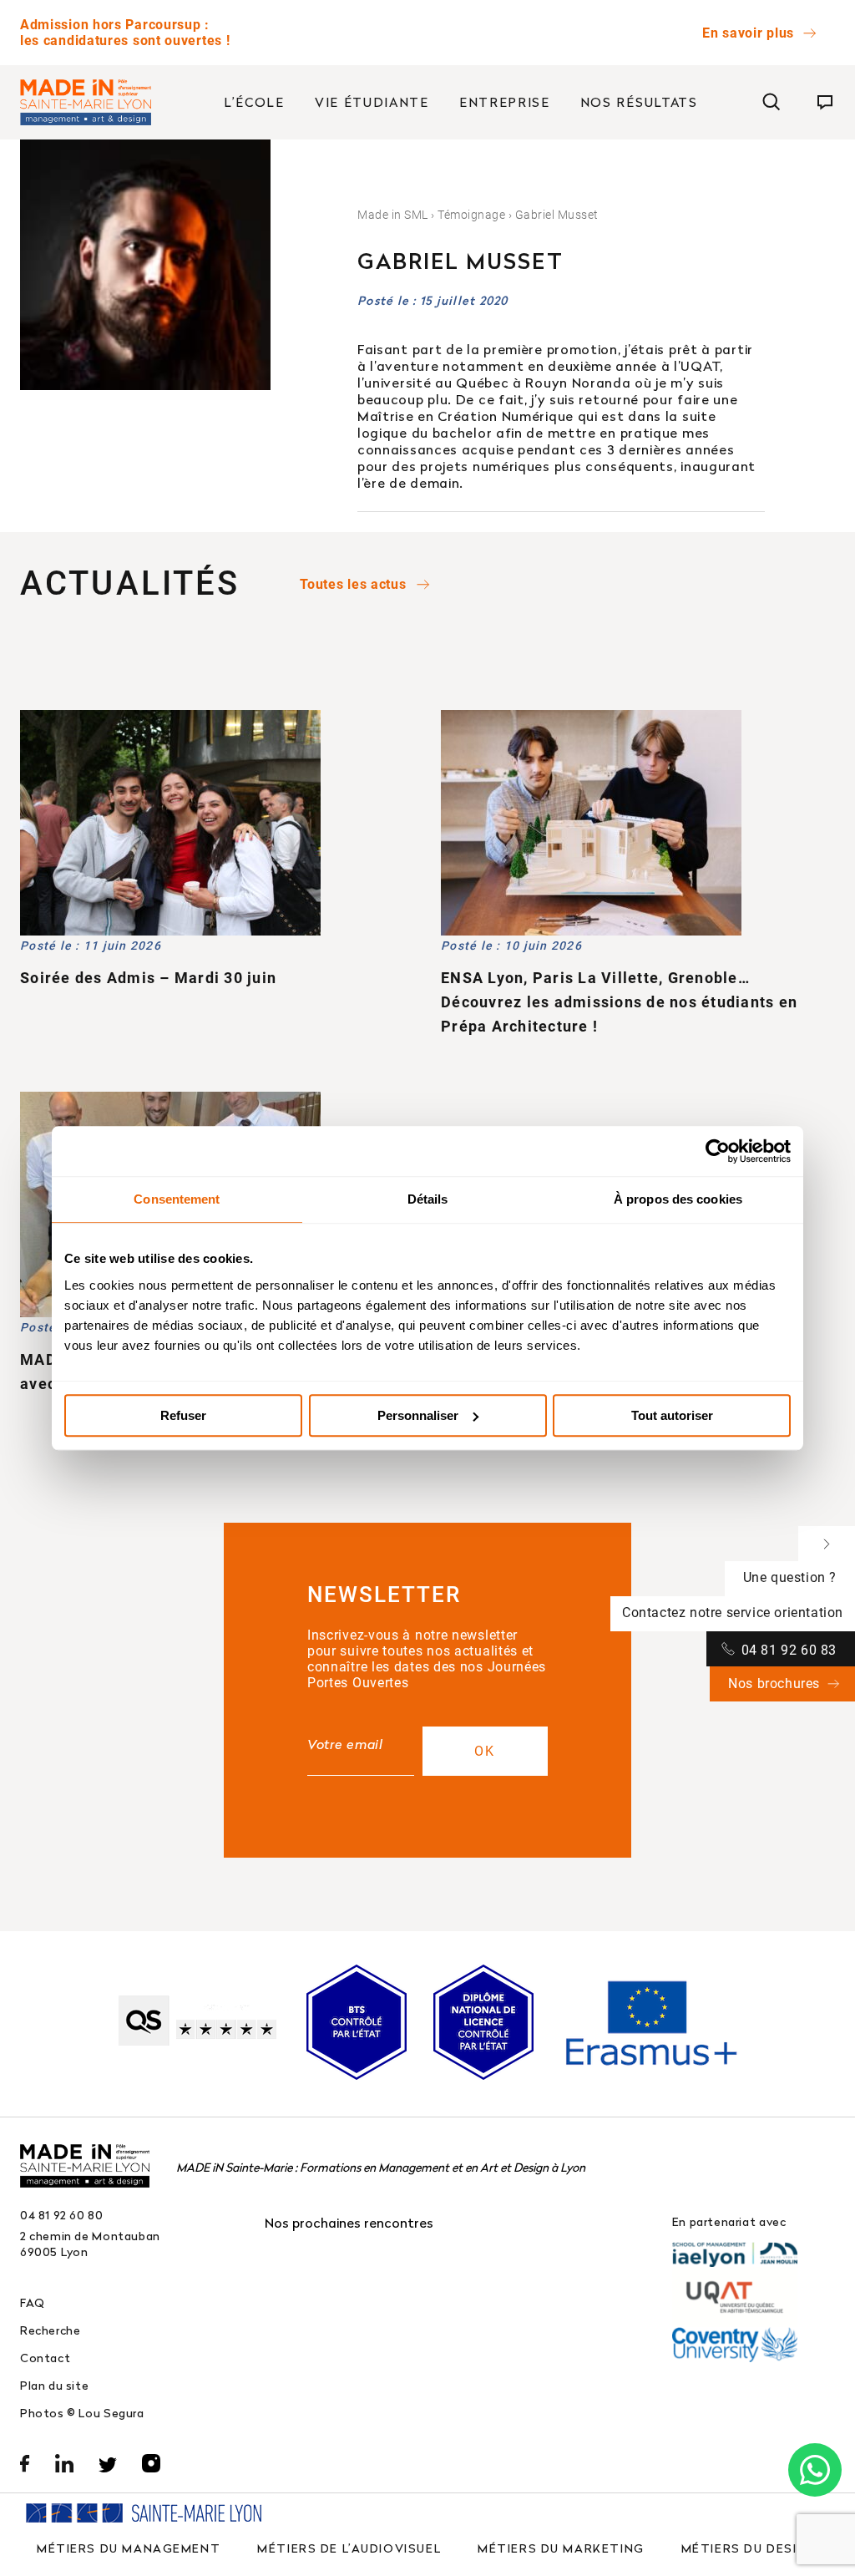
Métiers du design (749, 2548)
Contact (45, 2358)
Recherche (51, 2330)
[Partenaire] (735, 2255)
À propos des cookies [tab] (678, 1199)
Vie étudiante (372, 102)
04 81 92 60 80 (62, 2215)
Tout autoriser (672, 1415)
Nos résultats (639, 102)
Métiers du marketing (561, 2548)
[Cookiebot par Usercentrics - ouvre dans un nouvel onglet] (718, 1151)
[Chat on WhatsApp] (815, 2470)
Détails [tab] (428, 1199)
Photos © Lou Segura (82, 2413)
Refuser (183, 1415)
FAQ (33, 2302)
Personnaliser (418, 1415)
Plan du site (54, 2385)
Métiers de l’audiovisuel (349, 2548)
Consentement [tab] (177, 1199)
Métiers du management (129, 2548)
